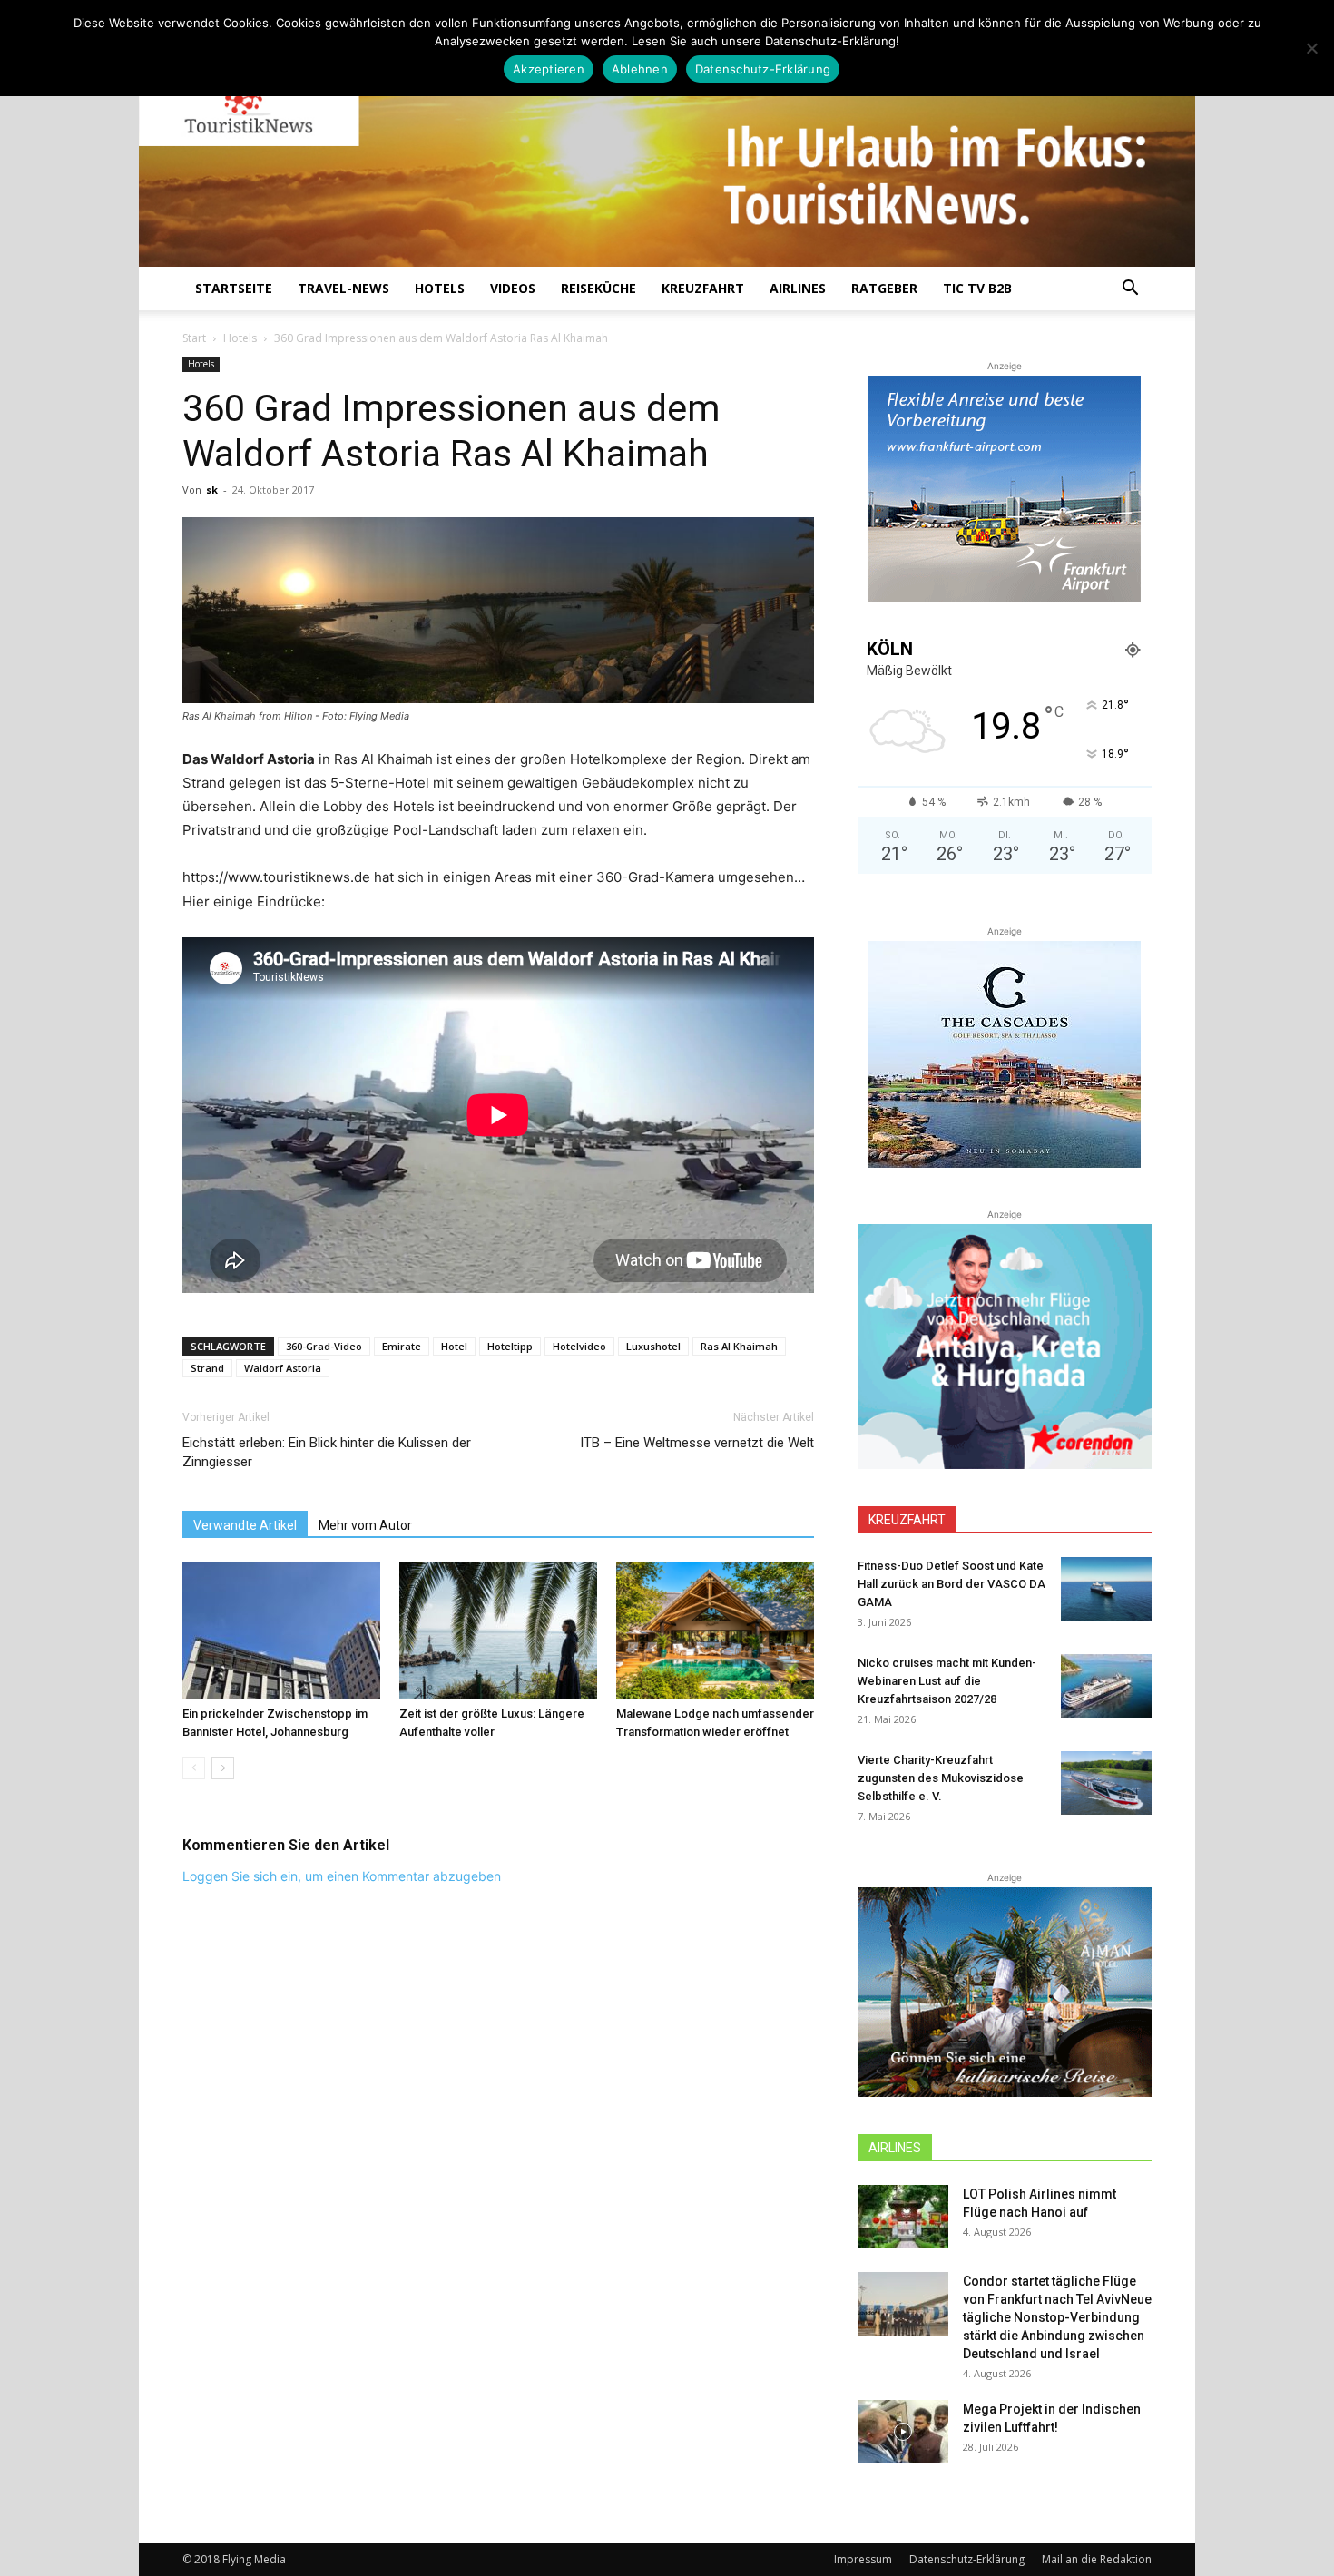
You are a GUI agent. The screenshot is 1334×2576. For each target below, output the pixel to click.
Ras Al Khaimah (739, 1346)
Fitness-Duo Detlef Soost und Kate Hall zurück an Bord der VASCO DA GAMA (951, 1584)
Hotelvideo (579, 1346)
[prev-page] (194, 1768)
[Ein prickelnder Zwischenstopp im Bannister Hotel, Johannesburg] (281, 1631)
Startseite (234, 288)
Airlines (798, 288)
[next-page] (223, 1768)
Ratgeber (884, 288)
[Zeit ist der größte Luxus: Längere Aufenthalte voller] (498, 1631)
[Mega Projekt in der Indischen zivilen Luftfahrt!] (903, 2432)
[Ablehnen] (1311, 48)
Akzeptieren (549, 69)
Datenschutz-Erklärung (967, 2559)
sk (212, 490)
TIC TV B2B (977, 288)
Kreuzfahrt (703, 288)
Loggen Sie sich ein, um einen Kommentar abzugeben (342, 1876)
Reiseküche (598, 288)
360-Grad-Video (324, 1346)
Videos (513, 288)
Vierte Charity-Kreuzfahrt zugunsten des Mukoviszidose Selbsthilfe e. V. (941, 1778)
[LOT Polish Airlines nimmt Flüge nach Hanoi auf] (903, 2217)
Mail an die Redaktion (1097, 2559)
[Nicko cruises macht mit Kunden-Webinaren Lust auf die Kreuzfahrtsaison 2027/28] (1106, 1686)
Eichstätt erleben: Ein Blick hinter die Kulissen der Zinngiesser (327, 1452)
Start (194, 338)
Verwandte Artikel (245, 1525)
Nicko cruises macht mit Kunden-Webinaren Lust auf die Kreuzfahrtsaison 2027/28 (947, 1681)
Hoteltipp (510, 1346)
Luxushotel (653, 1346)
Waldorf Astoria (283, 1368)
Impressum (863, 2559)
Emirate (402, 1346)
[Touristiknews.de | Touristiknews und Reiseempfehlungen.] (667, 146)
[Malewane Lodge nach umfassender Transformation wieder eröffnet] (715, 1631)
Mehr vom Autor (365, 1525)
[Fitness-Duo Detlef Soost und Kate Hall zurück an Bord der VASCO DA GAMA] (1106, 1589)
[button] (1130, 290)
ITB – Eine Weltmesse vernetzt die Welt (697, 1443)
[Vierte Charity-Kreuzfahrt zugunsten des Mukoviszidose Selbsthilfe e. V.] (1106, 1783)
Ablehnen (640, 69)
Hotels (440, 288)
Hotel (454, 1346)
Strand (207, 1368)
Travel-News (343, 288)
